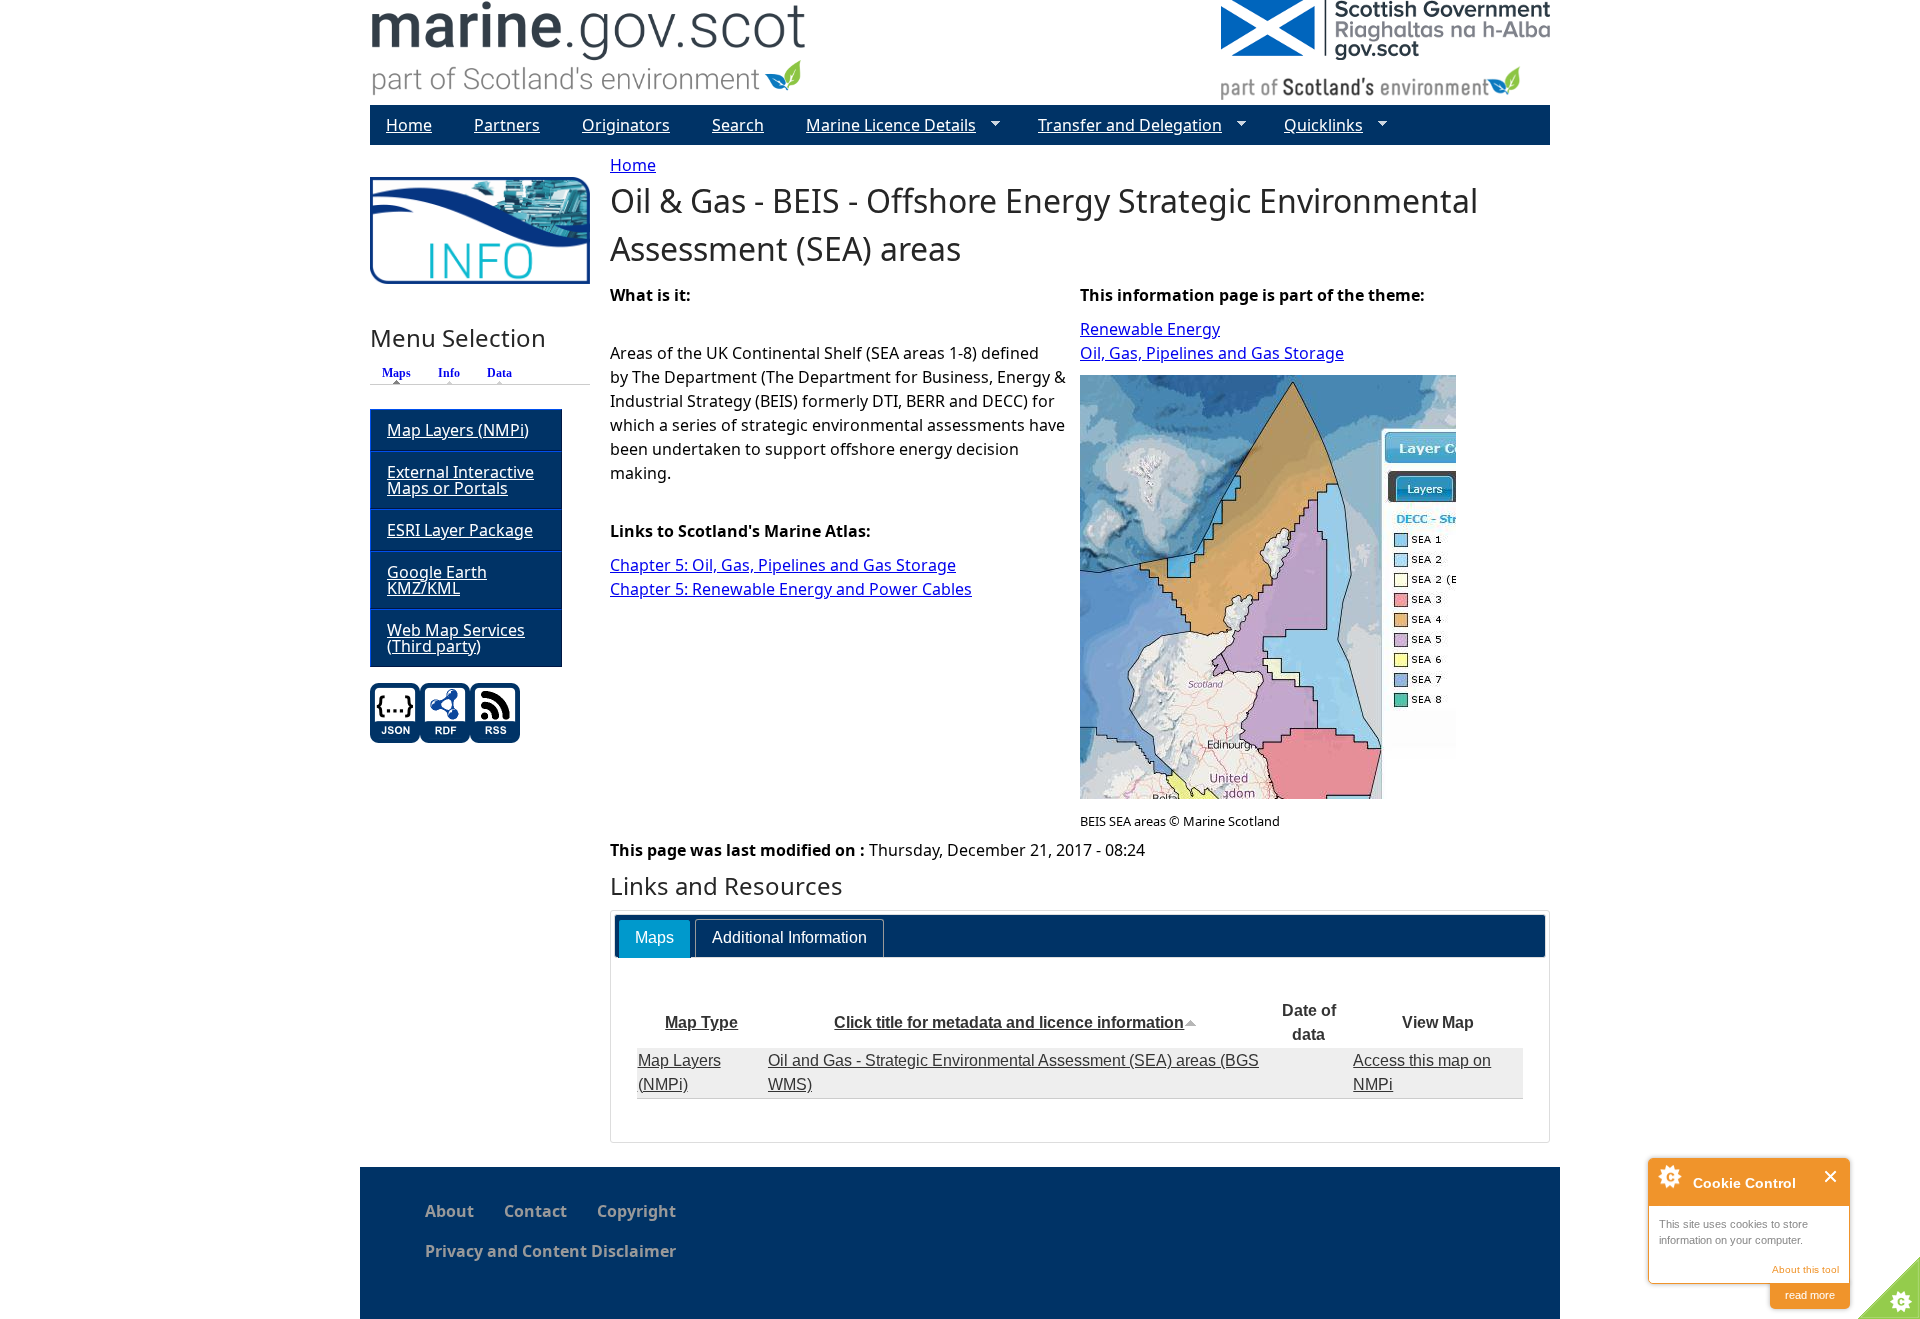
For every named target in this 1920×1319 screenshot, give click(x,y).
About (449, 1211)
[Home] (589, 52)
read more (1810, 1295)
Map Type (701, 1022)
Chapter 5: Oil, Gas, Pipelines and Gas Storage (783, 565)
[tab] (654, 938)
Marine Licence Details (883, 125)
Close (1831, 1176)
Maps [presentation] (654, 937)
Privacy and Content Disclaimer (550, 1251)
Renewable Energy (1150, 329)
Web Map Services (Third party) (456, 638)
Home (633, 165)
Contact (535, 1211)
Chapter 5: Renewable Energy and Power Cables (791, 589)
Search (738, 125)
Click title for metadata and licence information (1009, 1022)
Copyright (636, 1211)
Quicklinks (1315, 125)
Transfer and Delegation (1122, 125)
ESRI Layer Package (460, 530)
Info (449, 373)
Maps (401, 373)
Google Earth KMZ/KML (437, 580)
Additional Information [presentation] (789, 937)
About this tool (1805, 1269)
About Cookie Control (1669, 1176)
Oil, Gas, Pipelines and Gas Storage (1212, 353)
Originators (626, 125)
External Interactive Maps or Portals (460, 480)
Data (499, 373)
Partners (507, 125)
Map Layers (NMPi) (458, 430)
